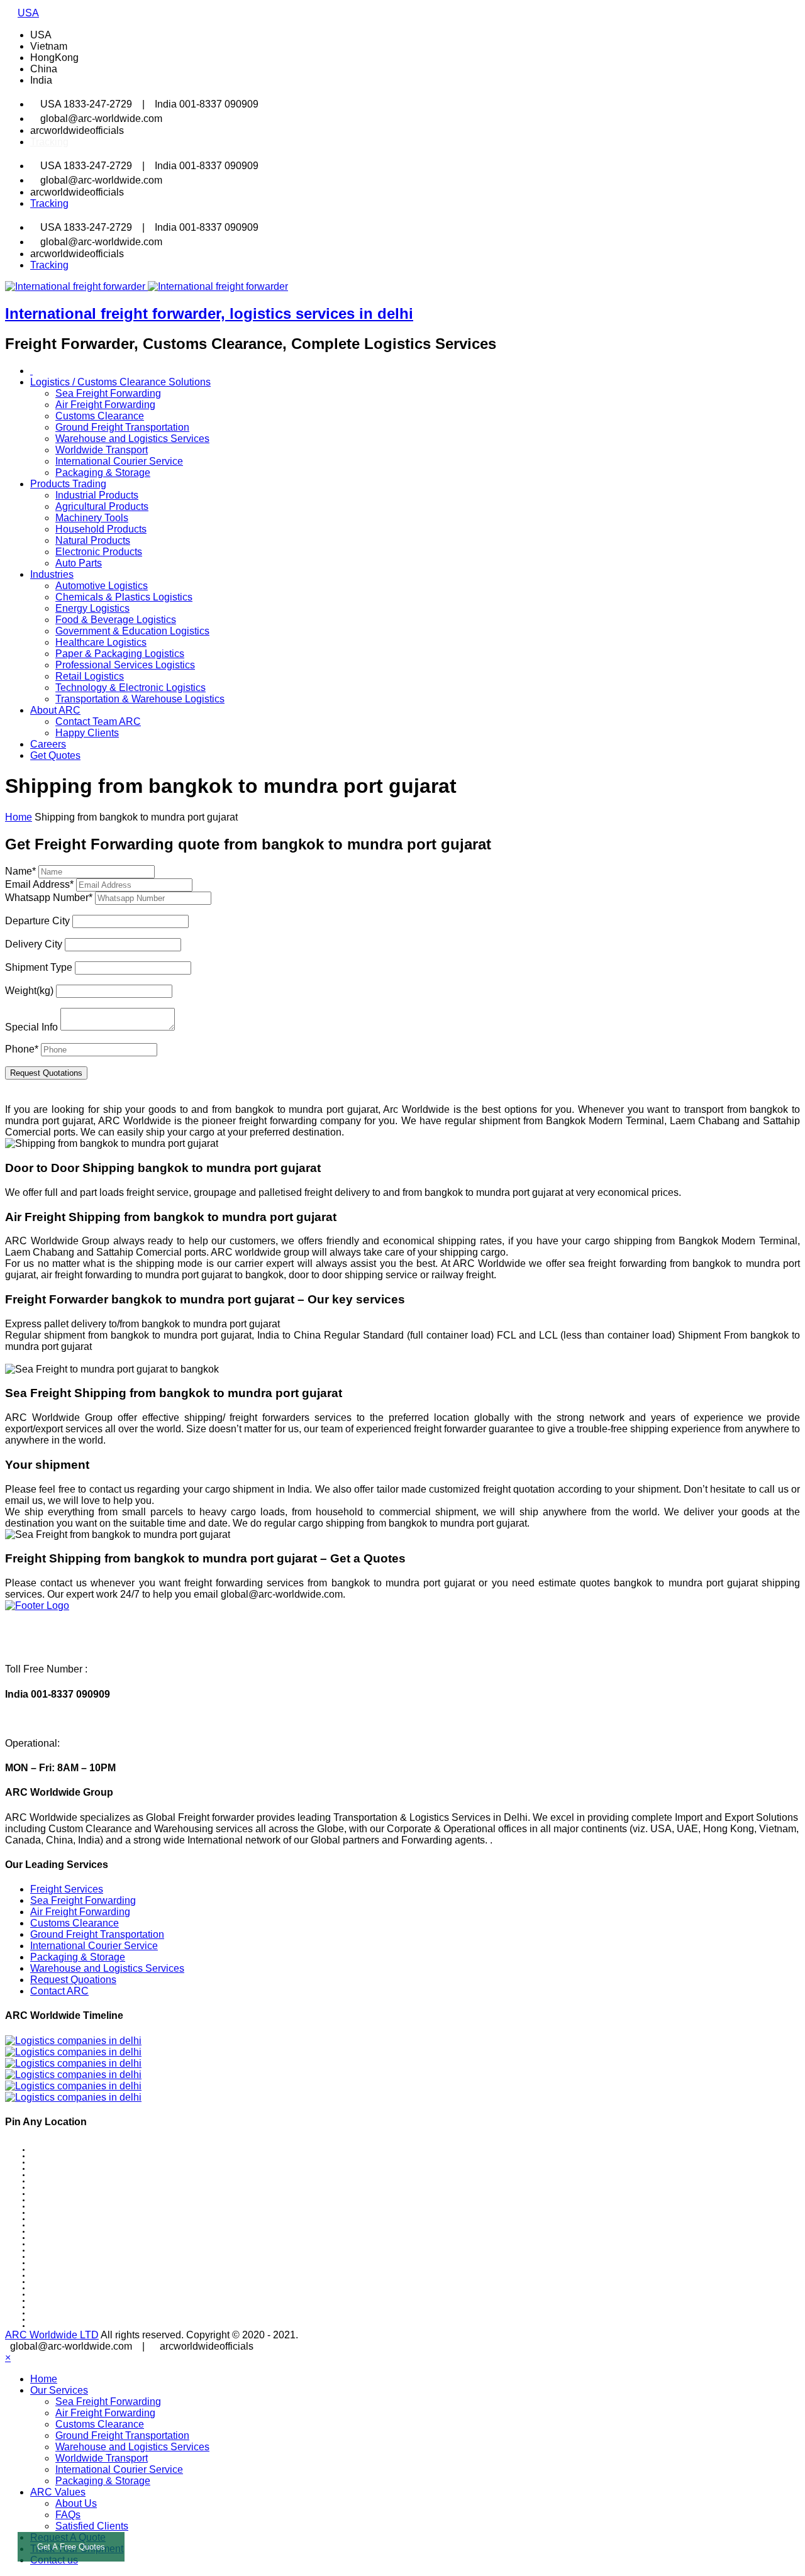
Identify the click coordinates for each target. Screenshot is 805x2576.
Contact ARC (59, 1991)
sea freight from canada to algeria (74, 2162)
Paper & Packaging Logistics (120, 654)
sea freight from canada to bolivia (74, 2282)
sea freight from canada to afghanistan (81, 2150)
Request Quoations (73, 1980)
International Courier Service (119, 461)
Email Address (39, 884)
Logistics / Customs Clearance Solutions (120, 382)
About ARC (55, 710)
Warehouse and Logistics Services (132, 439)
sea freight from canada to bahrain (75, 2225)
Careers (48, 744)
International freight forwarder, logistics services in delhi (209, 313)
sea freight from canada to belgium (76, 2257)
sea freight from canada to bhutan (75, 2275)
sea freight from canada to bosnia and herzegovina (97, 2288)
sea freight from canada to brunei (74, 2307)
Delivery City (34, 944)
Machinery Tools (92, 518)
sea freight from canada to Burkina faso (82, 2319)
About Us (76, 2503)
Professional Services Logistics (125, 665)
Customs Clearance (100, 416)
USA (28, 13)
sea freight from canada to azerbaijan (79, 2213)
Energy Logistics (92, 608)
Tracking (49, 142)
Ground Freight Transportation (122, 427)
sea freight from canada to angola (74, 2175)
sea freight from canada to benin (73, 2269)
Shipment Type (39, 967)
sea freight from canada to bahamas (78, 2219)
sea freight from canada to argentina (78, 2187)
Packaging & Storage (103, 473)
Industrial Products (97, 495)
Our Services (59, 2390)
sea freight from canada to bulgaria (76, 2313)
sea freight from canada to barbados (78, 2238)
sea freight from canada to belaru (74, 2244)
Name (20, 871)
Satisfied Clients (92, 2526)
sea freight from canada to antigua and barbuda (92, 2181)
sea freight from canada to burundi (75, 2326)
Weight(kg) (29, 991)
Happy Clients (87, 733)
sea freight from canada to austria (75, 2206)
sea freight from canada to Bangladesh (81, 2231)
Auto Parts (79, 563)
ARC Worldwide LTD (52, 2335)
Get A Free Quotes (71, 2547)
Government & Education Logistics (132, 631)
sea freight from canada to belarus (75, 2250)
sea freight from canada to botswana (78, 2294)
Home (44, 2379)
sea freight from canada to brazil (73, 2301)
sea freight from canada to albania (75, 2156)
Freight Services (67, 1889)
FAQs (68, 2515)
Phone (22, 1049)
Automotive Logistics (102, 586)
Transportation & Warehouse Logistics (140, 699)
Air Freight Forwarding (105, 405)
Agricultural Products (102, 506)
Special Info (31, 1027)
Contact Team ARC (98, 721)
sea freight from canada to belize (73, 2263)
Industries (52, 574)
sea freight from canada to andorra (75, 2169)
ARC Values (58, 2492)
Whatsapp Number (49, 898)
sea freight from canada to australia (77, 2200)
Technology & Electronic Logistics (130, 688)
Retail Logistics (90, 676)
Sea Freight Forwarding (108, 393)
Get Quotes (55, 755)
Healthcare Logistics (101, 642)
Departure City (37, 921)
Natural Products (93, 540)
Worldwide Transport (102, 450)
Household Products (101, 529)
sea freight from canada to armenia (76, 2194)
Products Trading (68, 484)
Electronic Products (99, 552)
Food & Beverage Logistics (116, 620)
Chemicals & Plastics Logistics (124, 597)
